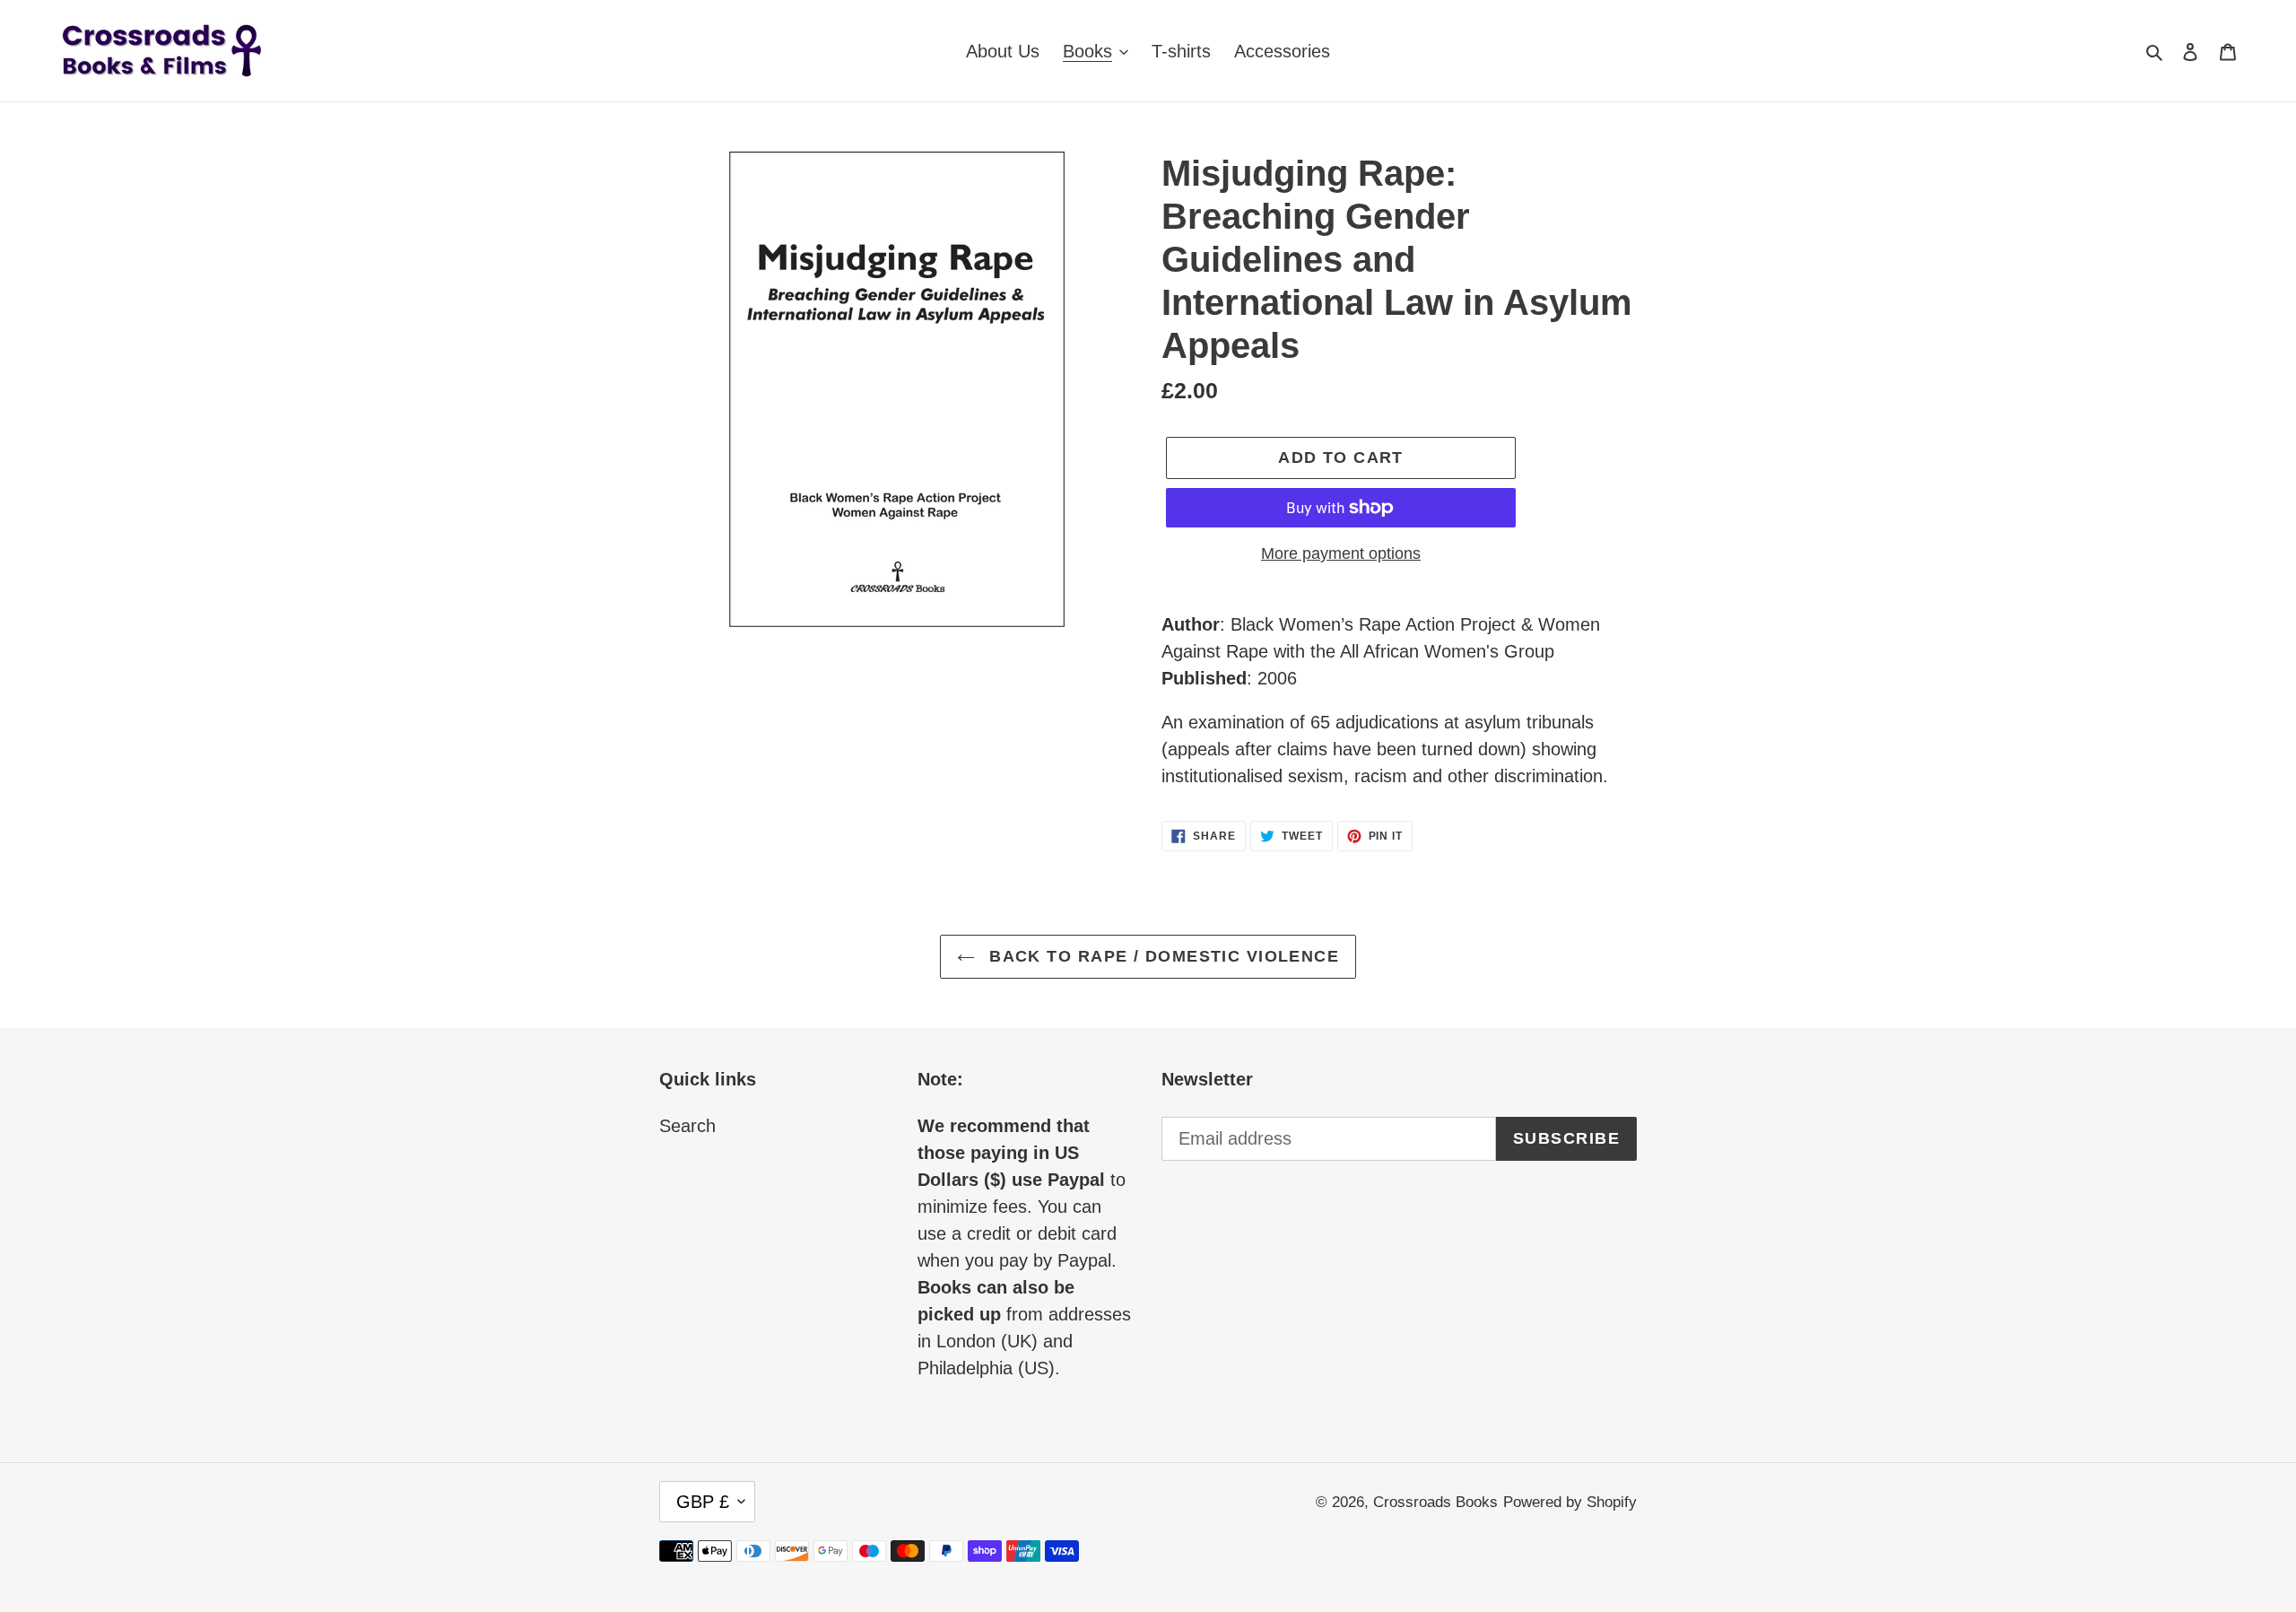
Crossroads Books (1435, 1502)
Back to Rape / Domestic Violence (1162, 956)
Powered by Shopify (1570, 1502)
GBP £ (703, 1502)
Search (687, 1126)
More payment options (1341, 553)
